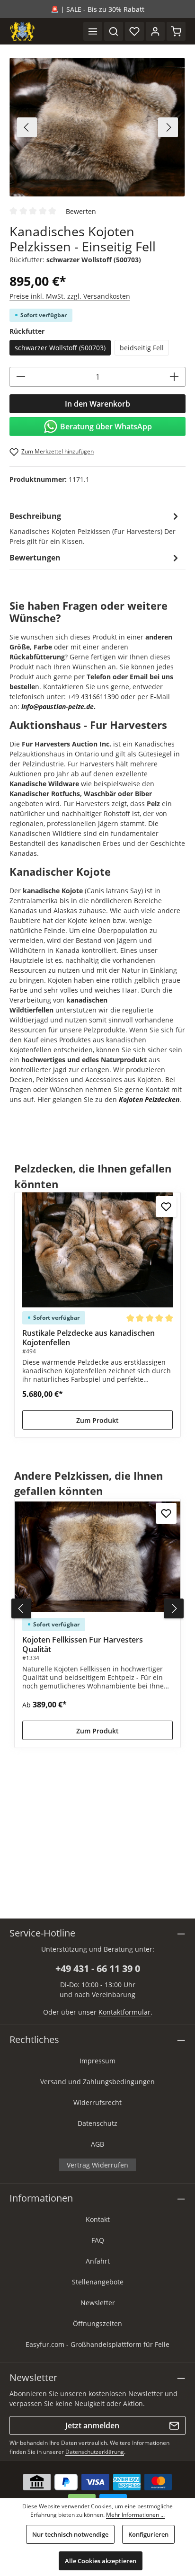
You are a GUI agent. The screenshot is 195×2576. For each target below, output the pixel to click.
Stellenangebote (98, 2282)
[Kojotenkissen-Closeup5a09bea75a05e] (97, 127)
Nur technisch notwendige (70, 2534)
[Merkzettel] (134, 31)
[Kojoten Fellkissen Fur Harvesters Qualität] (97, 1557)
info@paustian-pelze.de (58, 706)
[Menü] (93, 31)
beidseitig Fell (142, 348)
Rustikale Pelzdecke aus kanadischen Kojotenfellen (89, 1338)
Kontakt (98, 2219)
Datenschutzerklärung (95, 2452)
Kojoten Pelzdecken (149, 1099)
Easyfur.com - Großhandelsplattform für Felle (97, 2344)
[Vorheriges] (27, 127)
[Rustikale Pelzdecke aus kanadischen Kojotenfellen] (97, 1250)
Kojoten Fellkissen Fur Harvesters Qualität (83, 1644)
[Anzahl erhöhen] (174, 377)
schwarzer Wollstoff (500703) (60, 348)
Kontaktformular (124, 2012)
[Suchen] (114, 31)
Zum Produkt (97, 1420)
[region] (97, 127)
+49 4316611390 (93, 697)
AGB (97, 2144)
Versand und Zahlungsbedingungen (97, 2082)
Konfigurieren (148, 2534)
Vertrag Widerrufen (97, 2165)
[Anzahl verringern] (21, 377)
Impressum (97, 2061)
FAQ (98, 2240)
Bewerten (81, 211)
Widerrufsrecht (97, 2102)
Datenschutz (97, 2123)
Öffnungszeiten (97, 2323)
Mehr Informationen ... (135, 2515)
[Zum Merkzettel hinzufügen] (166, 1207)
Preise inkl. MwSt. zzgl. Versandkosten (70, 296)
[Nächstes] (168, 127)
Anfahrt (98, 2261)
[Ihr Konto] (155, 31)
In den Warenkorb (97, 404)
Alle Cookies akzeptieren (101, 2561)
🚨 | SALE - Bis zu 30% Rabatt (97, 9)
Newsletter (98, 2303)
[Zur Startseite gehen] (22, 31)
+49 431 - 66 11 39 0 (98, 1968)
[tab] (95, 528)
